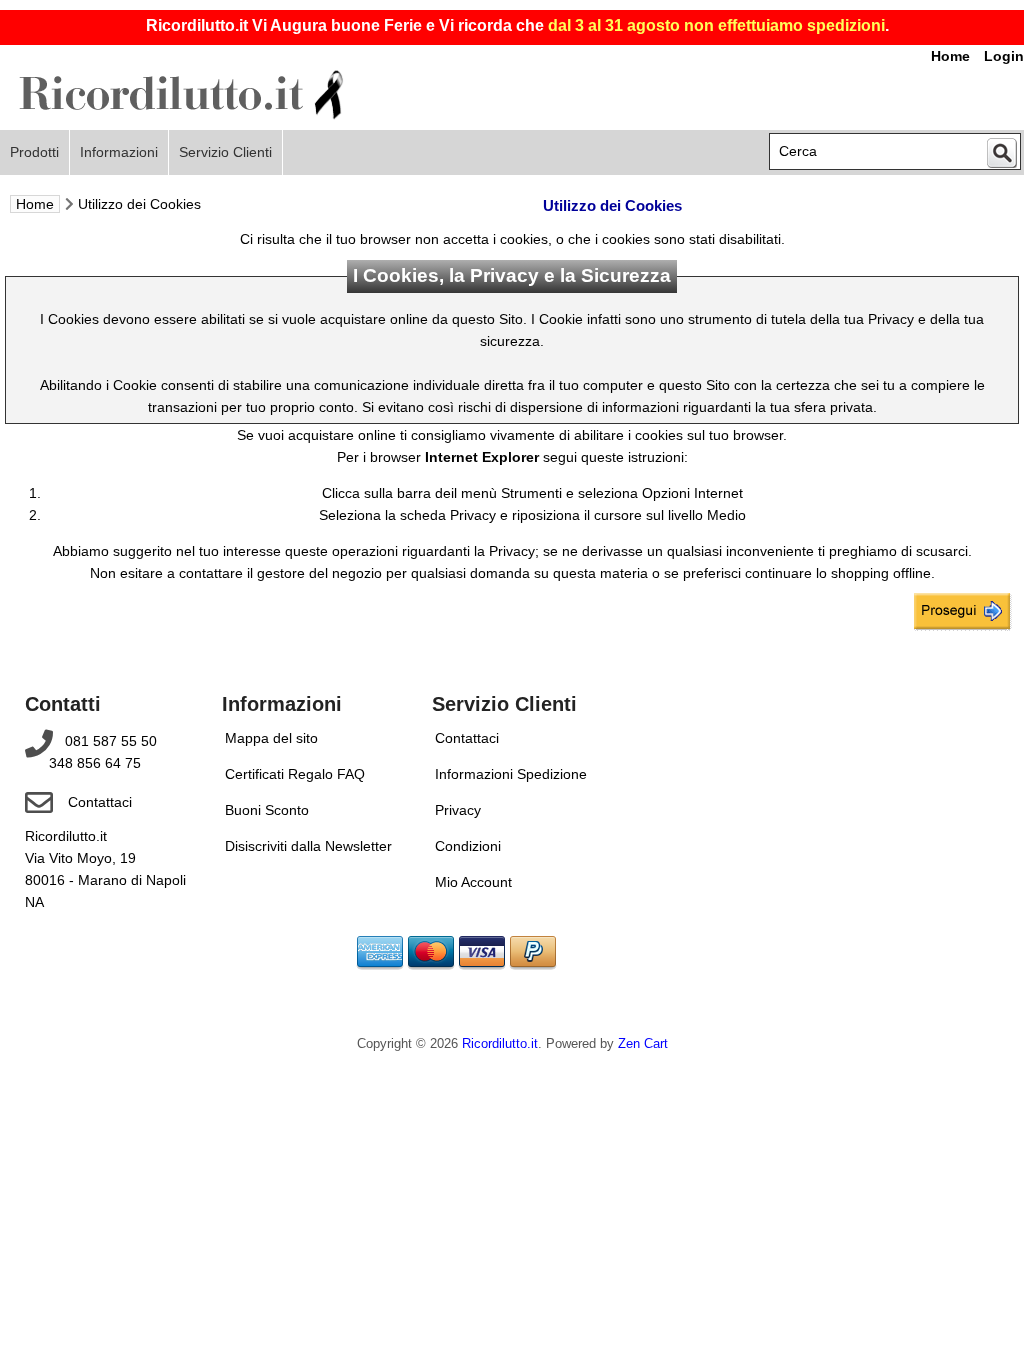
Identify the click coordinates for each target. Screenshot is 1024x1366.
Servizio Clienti (225, 152)
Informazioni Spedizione (511, 774)
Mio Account (473, 882)
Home (35, 204)
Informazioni (119, 152)
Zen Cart (643, 1044)
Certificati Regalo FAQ (295, 774)
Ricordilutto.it (500, 1044)
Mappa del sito (271, 738)
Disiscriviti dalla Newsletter (308, 846)
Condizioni (468, 846)
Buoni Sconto (267, 810)
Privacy (458, 810)
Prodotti (34, 152)
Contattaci (100, 802)
